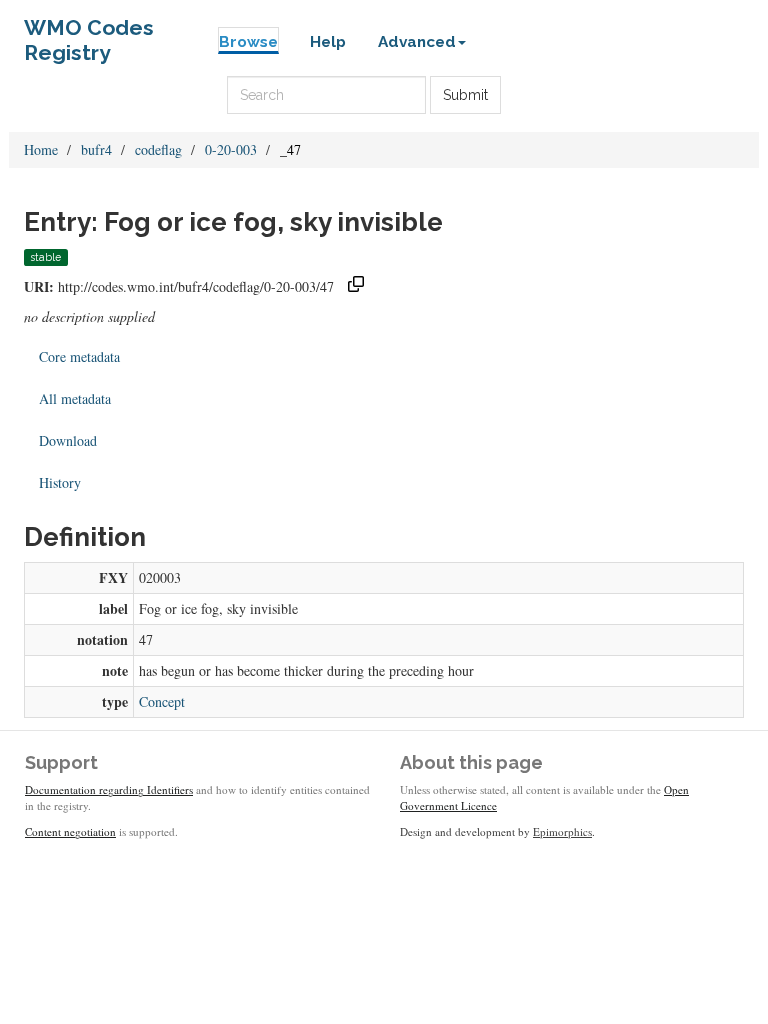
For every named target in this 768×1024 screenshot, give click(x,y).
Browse (248, 42)
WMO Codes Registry (89, 32)
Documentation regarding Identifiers (109, 789)
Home (41, 149)
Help (328, 42)
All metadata (75, 398)
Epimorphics (562, 831)
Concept (162, 701)
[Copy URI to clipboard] (356, 286)
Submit (465, 95)
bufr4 (96, 149)
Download (68, 440)
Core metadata (79, 356)
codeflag (158, 149)
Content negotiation (70, 831)
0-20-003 (231, 149)
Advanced (417, 42)
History (60, 482)
